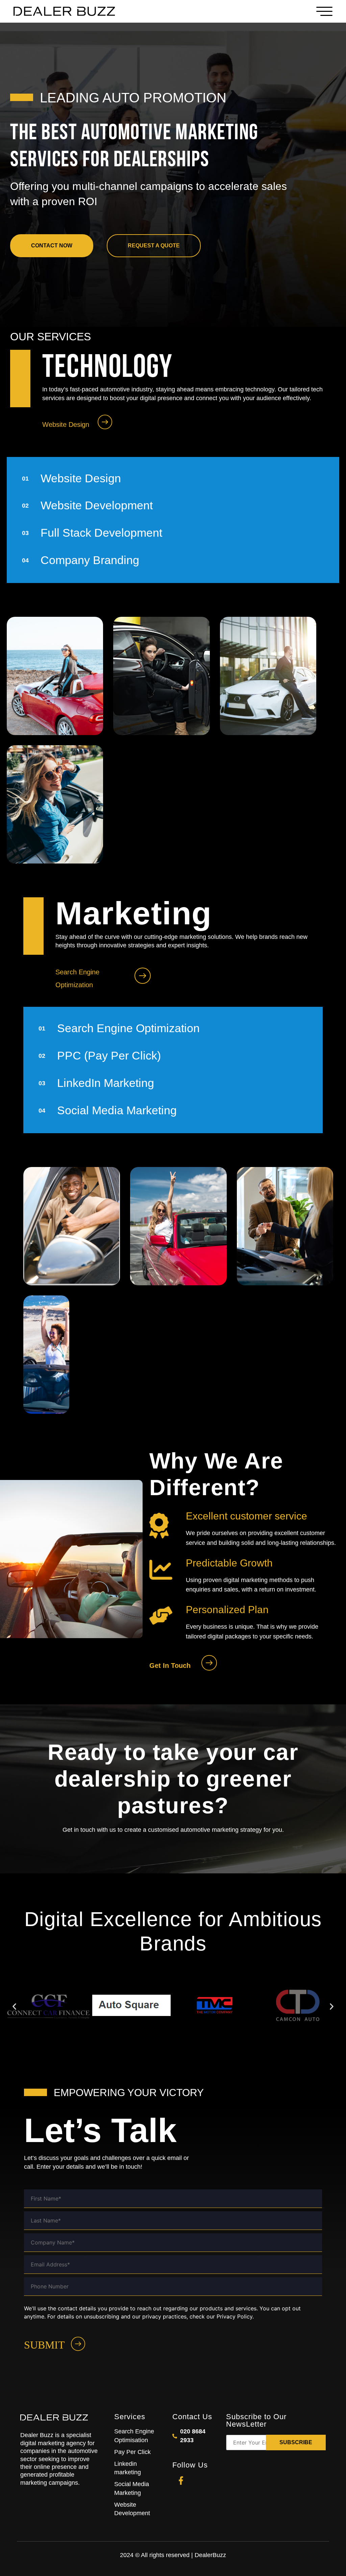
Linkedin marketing (128, 2468)
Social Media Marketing (132, 2488)
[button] (14, 2006)
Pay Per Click (132, 2452)
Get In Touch (170, 1666)
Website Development (132, 2509)
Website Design (66, 424)
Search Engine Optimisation (134, 2436)
